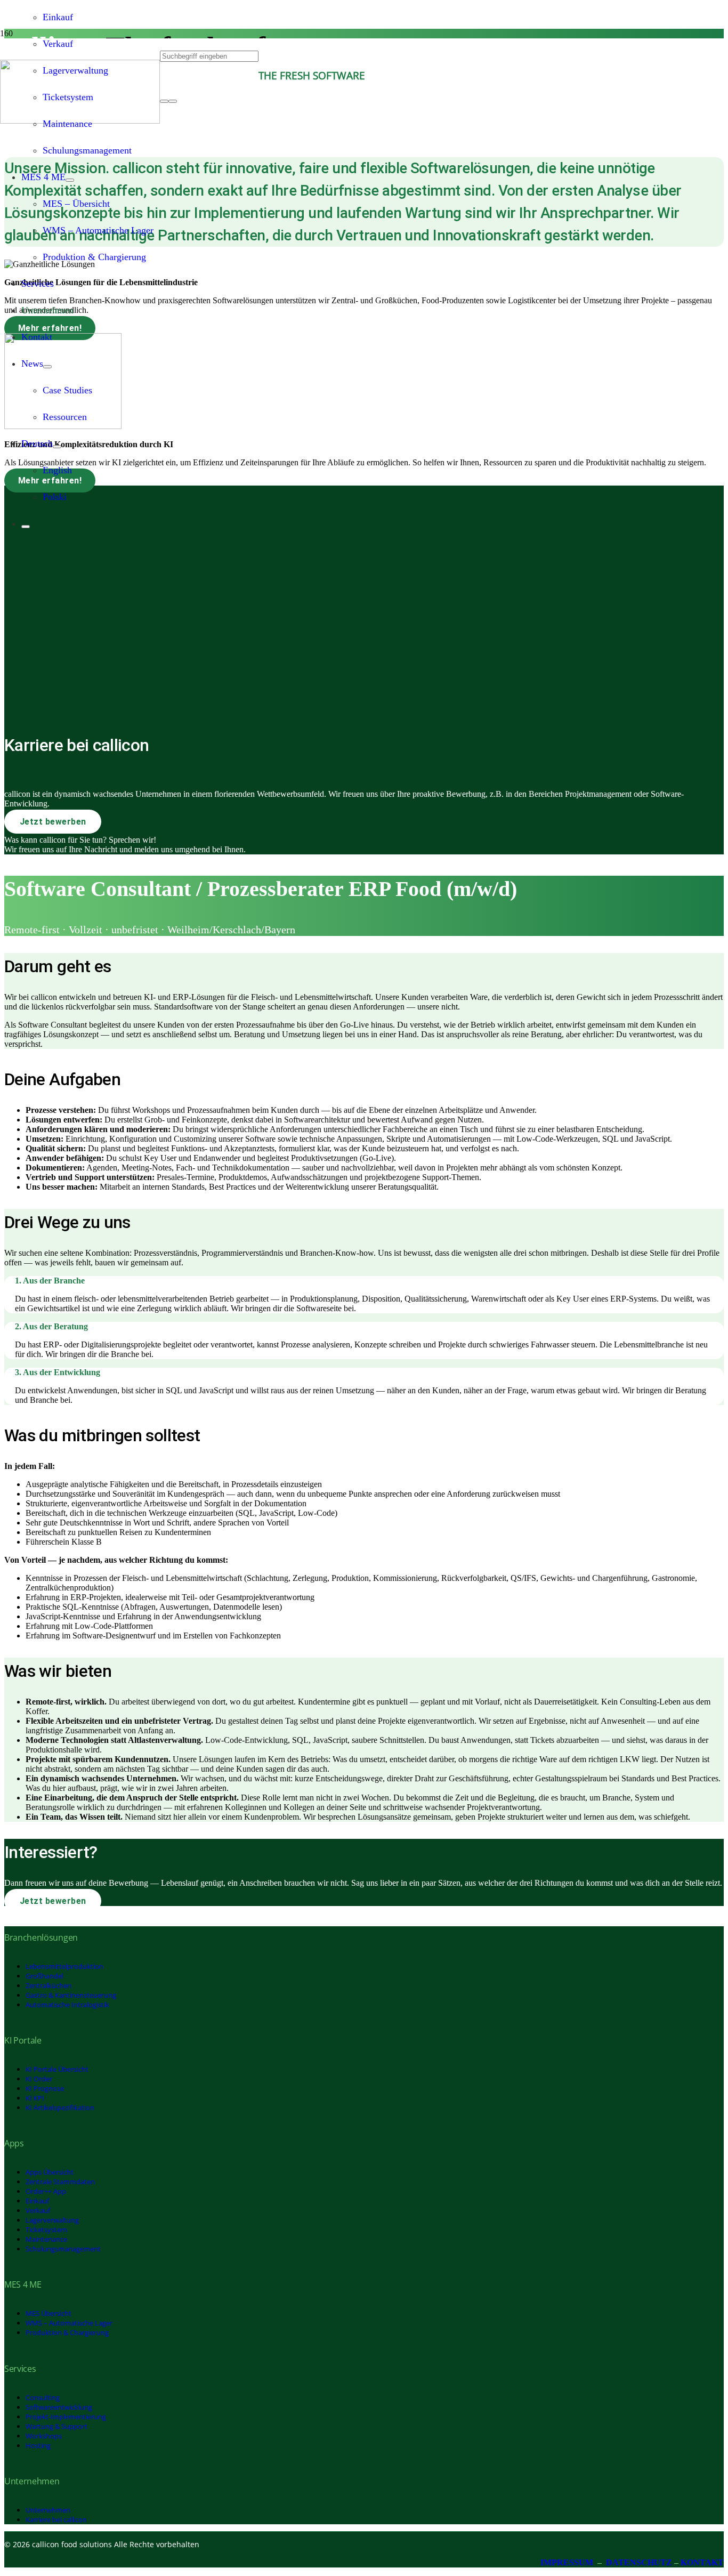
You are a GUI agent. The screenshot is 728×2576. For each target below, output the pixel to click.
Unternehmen (48, 2510)
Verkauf (38, 2210)
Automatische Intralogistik (67, 2005)
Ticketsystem (46, 2230)
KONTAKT (702, 2562)
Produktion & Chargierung (67, 2332)
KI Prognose (45, 2088)
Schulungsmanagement (63, 2249)
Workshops (44, 2436)
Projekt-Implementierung (66, 2417)
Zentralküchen (48, 1985)
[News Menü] (47, 367)
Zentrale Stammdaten (60, 2182)
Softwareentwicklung (59, 2407)
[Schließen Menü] (26, 527)
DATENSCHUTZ (639, 2562)
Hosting (38, 2445)
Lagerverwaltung (52, 2220)
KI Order (39, 2079)
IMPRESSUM (567, 2562)
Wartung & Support (56, 2426)
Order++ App (46, 2191)
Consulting (43, 2397)
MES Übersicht (48, 2313)
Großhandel (45, 1976)
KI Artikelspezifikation (60, 2107)
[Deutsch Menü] (57, 447)
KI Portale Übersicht (57, 2069)
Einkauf (37, 2201)
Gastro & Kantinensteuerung (71, 1995)
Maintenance (46, 2239)
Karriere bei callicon (56, 2520)
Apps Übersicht (50, 2172)
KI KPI (35, 2098)
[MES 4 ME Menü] (70, 180)
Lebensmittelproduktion (64, 1966)
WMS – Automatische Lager (69, 2323)
